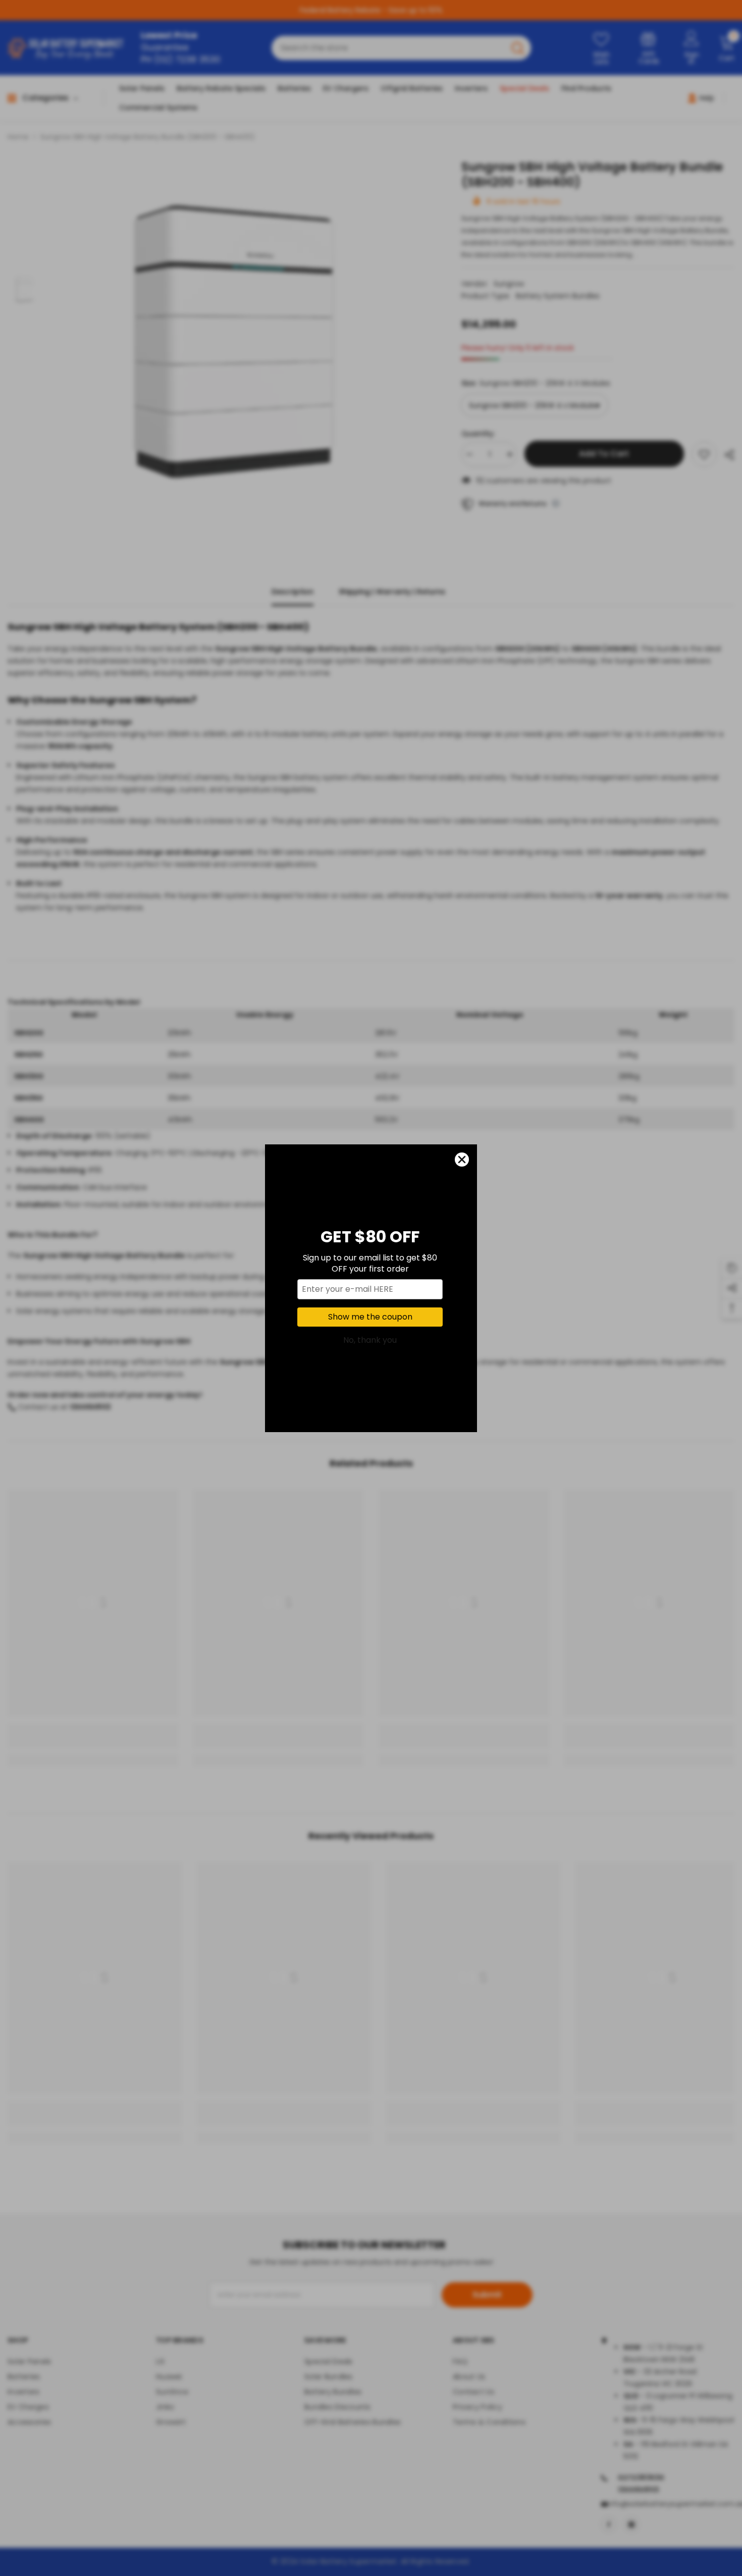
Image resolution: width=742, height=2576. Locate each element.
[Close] (462, 1160)
